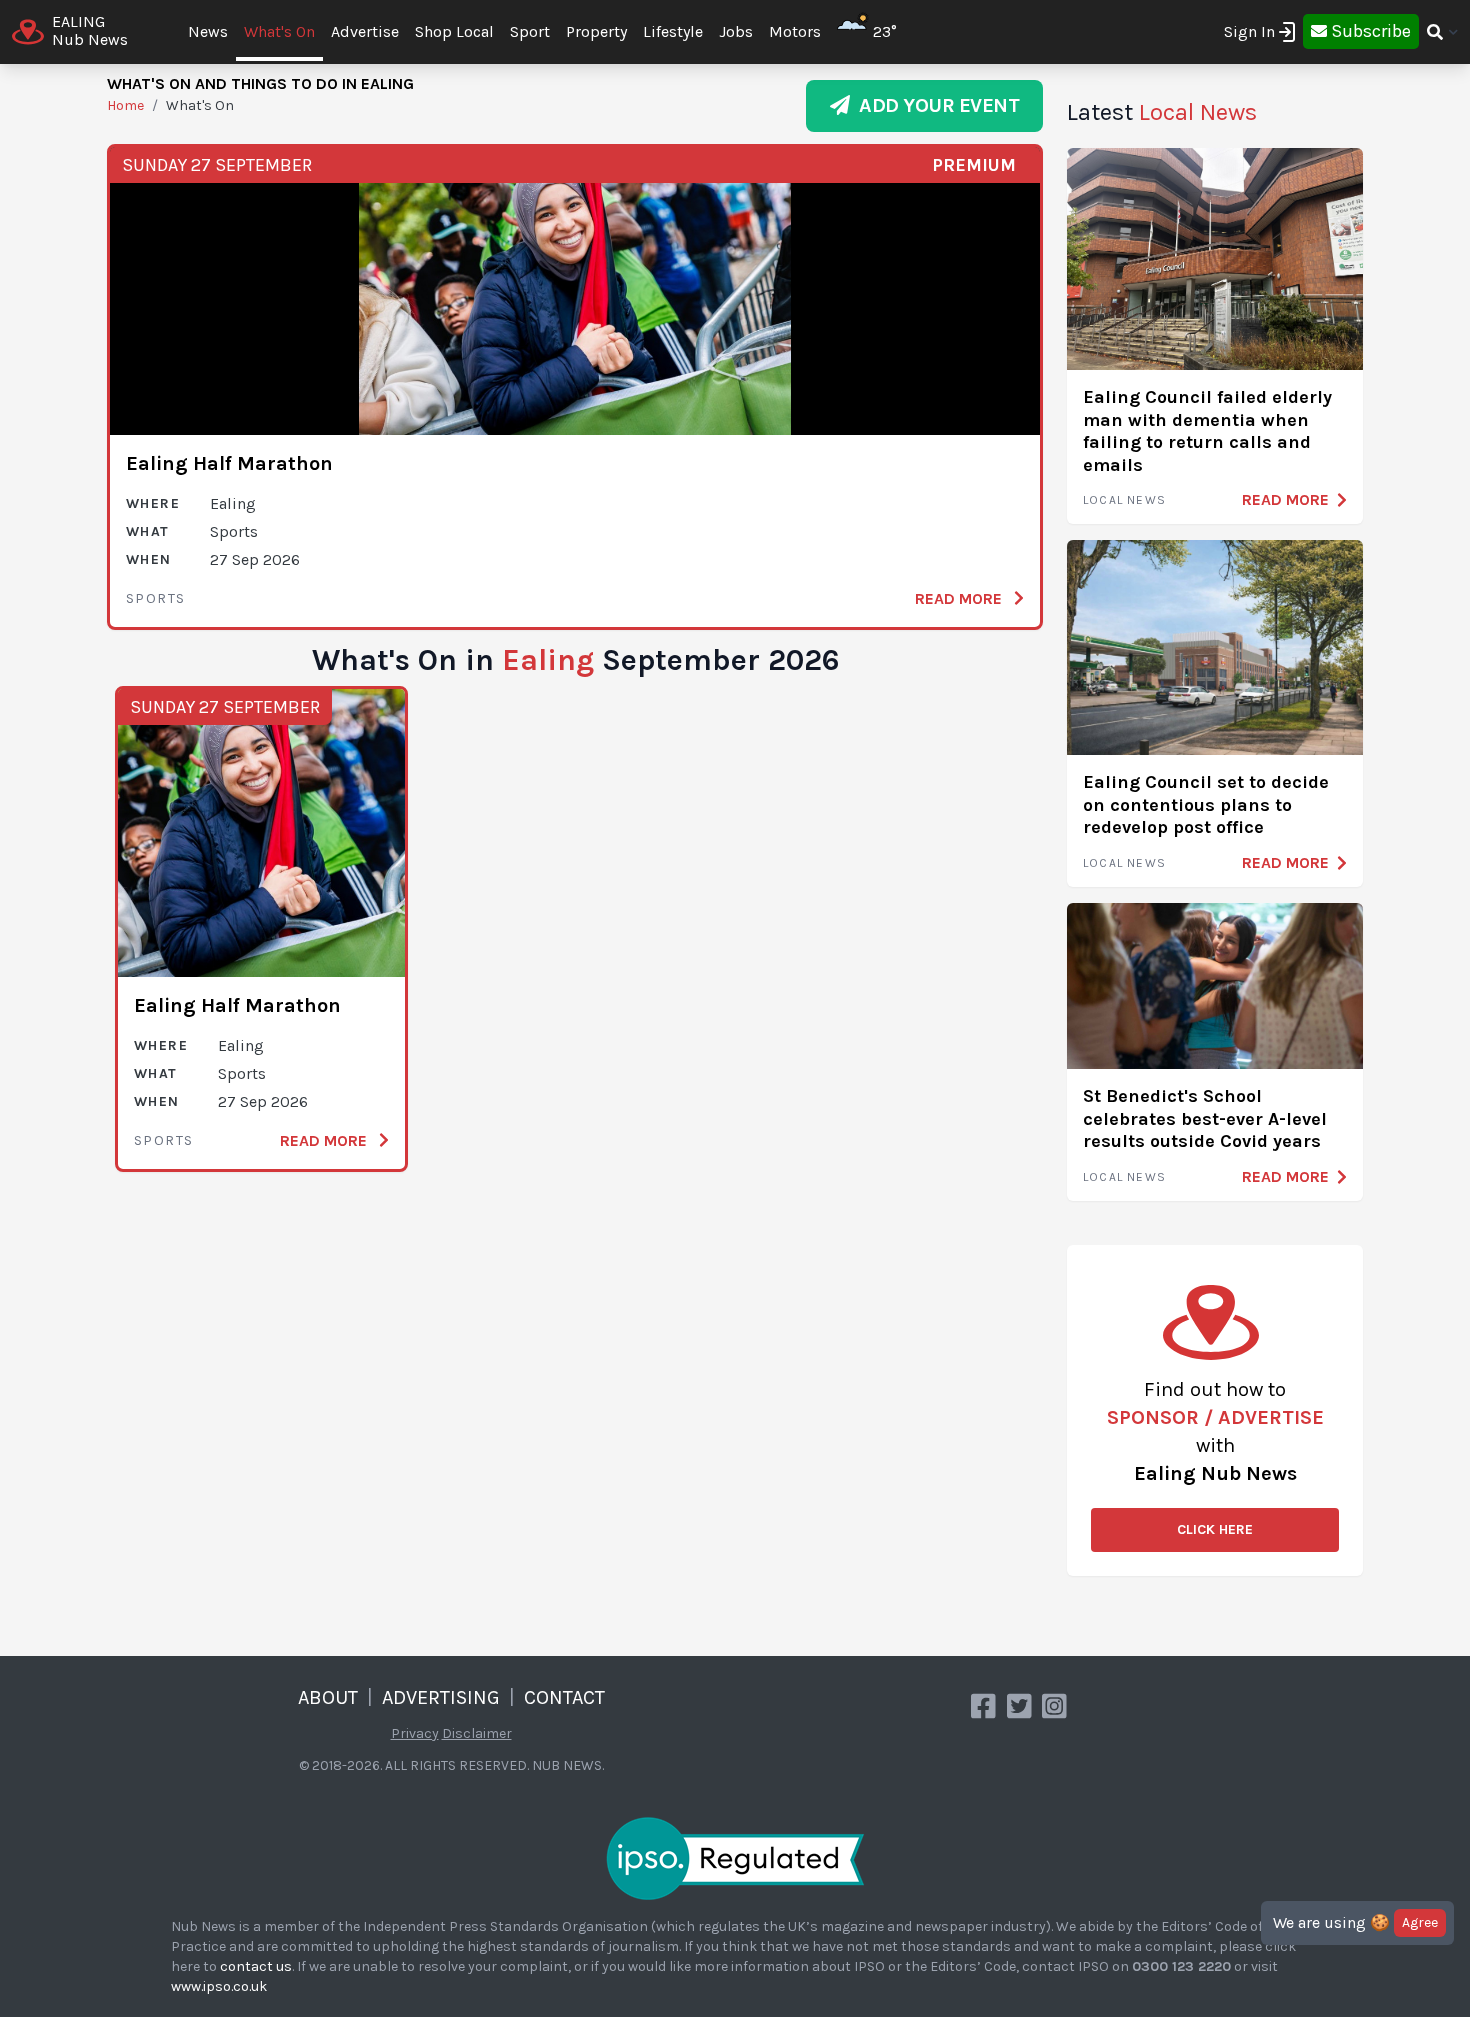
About (328, 1697)
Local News (1124, 500)
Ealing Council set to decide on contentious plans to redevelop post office (1206, 804)
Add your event (934, 105)
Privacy (415, 1733)
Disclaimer (477, 1733)
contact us (256, 1966)
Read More (960, 598)
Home (125, 105)
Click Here (1215, 1529)
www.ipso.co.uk (219, 1986)
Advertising (441, 1697)
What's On (279, 31)
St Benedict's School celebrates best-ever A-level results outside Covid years (1205, 1118)
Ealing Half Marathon (229, 463)
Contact (564, 1697)
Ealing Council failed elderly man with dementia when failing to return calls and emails (1207, 431)
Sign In (1249, 31)
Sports (155, 598)
